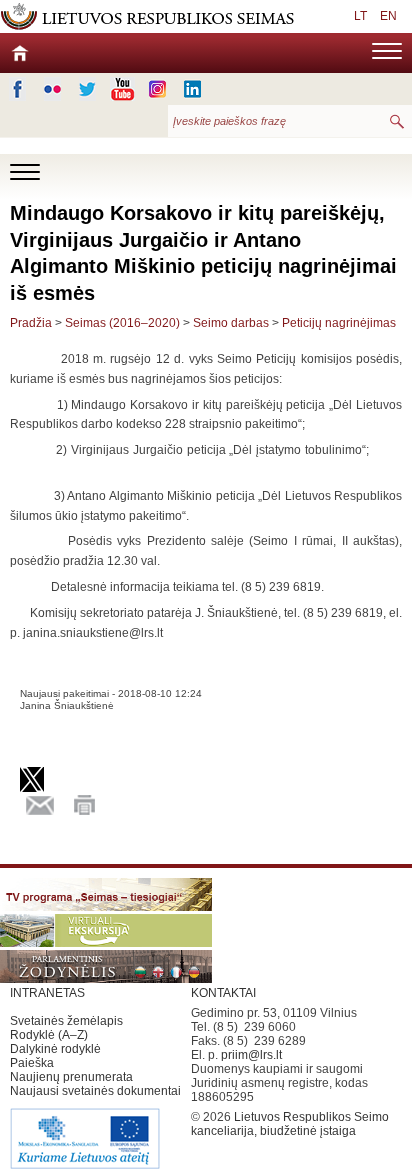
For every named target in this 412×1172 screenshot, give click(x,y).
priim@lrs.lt (251, 1055)
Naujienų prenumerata (71, 1077)
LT (360, 16)
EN (388, 16)
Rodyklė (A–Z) (49, 1035)
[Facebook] (17, 89)
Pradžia (31, 323)
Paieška (32, 1063)
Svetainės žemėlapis (66, 1021)
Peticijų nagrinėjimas (339, 323)
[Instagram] (157, 89)
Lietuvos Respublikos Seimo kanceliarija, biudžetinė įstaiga (290, 1124)
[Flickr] (52, 89)
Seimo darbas (231, 323)
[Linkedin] (192, 89)
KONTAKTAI (223, 993)
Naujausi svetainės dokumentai (95, 1091)
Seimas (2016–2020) (122, 323)
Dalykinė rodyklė (55, 1049)
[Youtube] (122, 89)
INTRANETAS (47, 993)
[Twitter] (87, 89)
